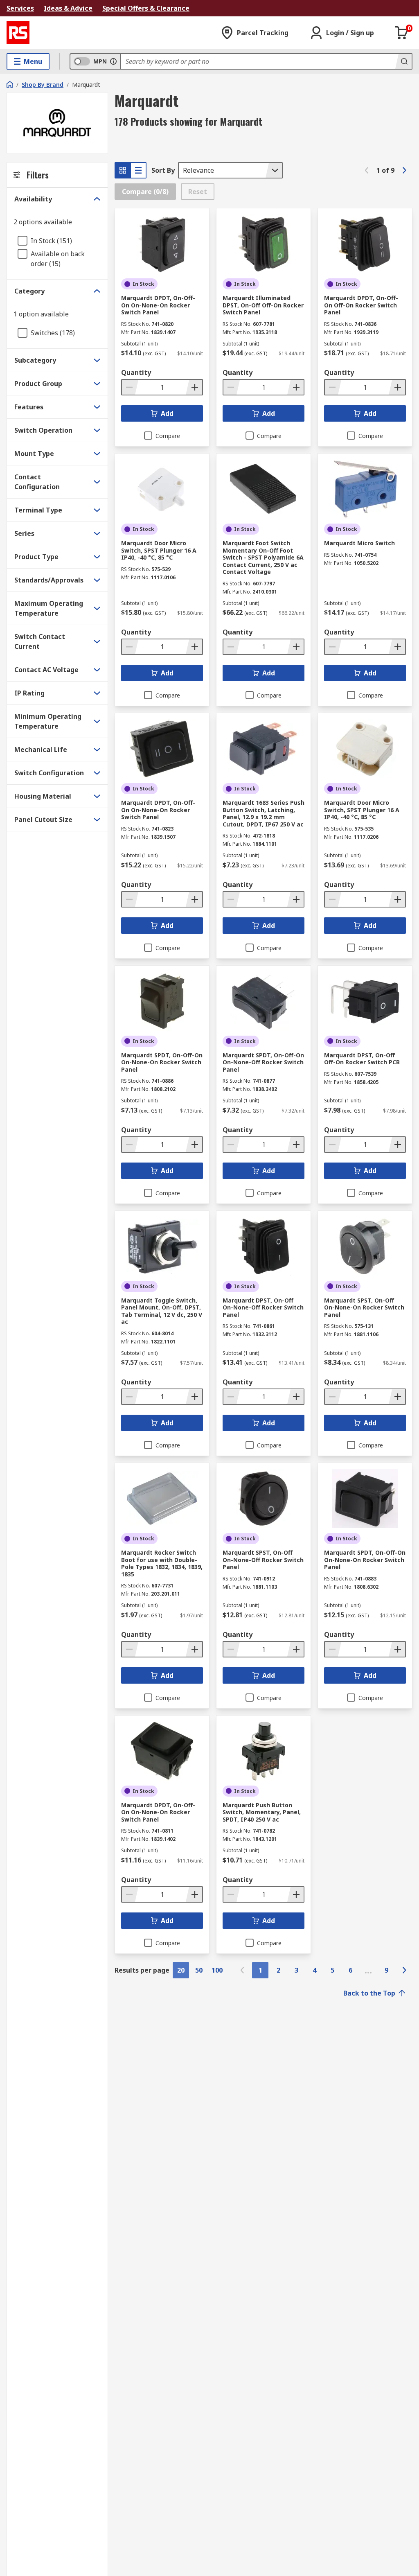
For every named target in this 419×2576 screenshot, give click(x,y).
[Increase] (194, 387)
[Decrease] (130, 387)
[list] (138, 170)
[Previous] (367, 170)
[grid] (123, 170)
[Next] (404, 170)
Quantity (136, 373)
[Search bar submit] (403, 61)
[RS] (18, 33)
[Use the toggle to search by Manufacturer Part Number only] (113, 61)
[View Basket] (402, 33)
